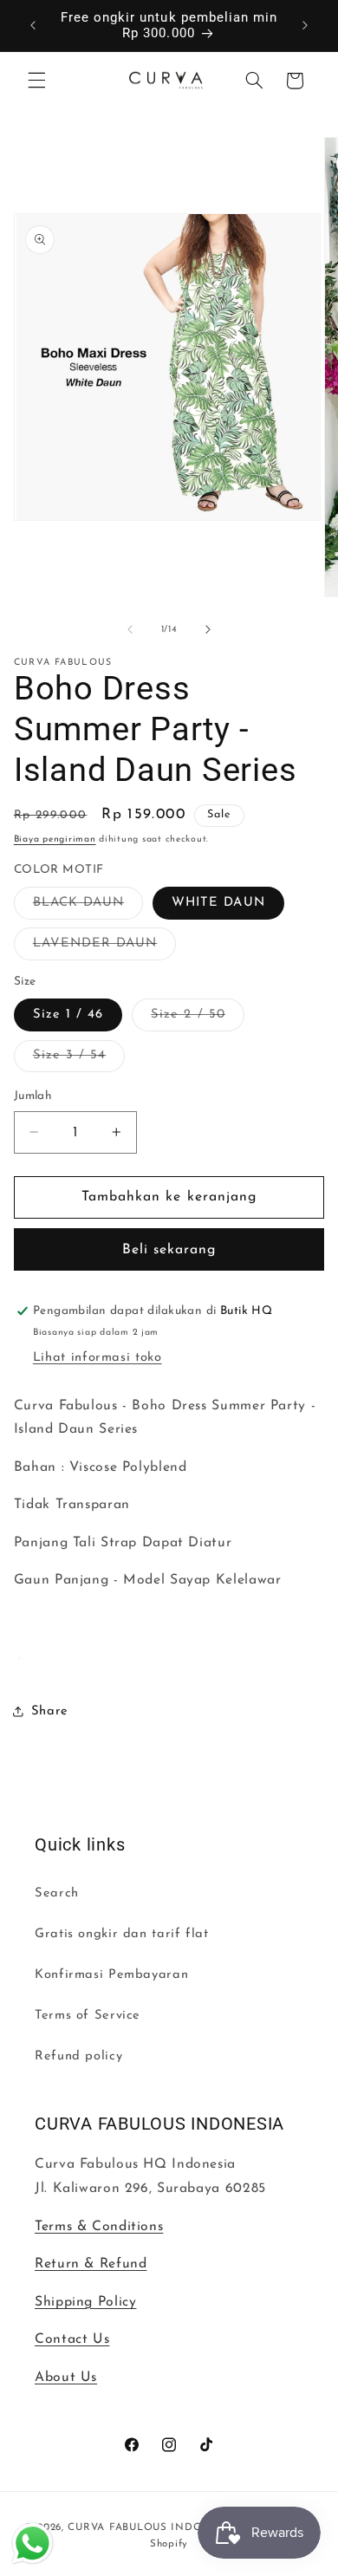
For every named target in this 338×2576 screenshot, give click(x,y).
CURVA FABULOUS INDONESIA (153, 2527)
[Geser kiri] (130, 629)
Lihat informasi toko (97, 1358)
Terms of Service (88, 2016)
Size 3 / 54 (79, 1060)
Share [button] (50, 1711)
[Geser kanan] (208, 629)
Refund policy (78, 2056)
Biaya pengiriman (55, 839)
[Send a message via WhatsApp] (32, 2543)
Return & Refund (91, 2264)
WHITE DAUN (218, 903)
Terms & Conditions (99, 2227)
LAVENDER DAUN (105, 948)
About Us (66, 2378)
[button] (36, 81)
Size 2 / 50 (198, 1019)
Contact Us (72, 2339)
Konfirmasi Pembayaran (111, 1975)
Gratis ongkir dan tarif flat (122, 1934)
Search (57, 1893)
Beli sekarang (169, 1250)
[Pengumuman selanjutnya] (305, 25)
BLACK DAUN (88, 907)
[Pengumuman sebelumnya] (33, 25)
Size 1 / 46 (68, 1015)
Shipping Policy (85, 2302)
